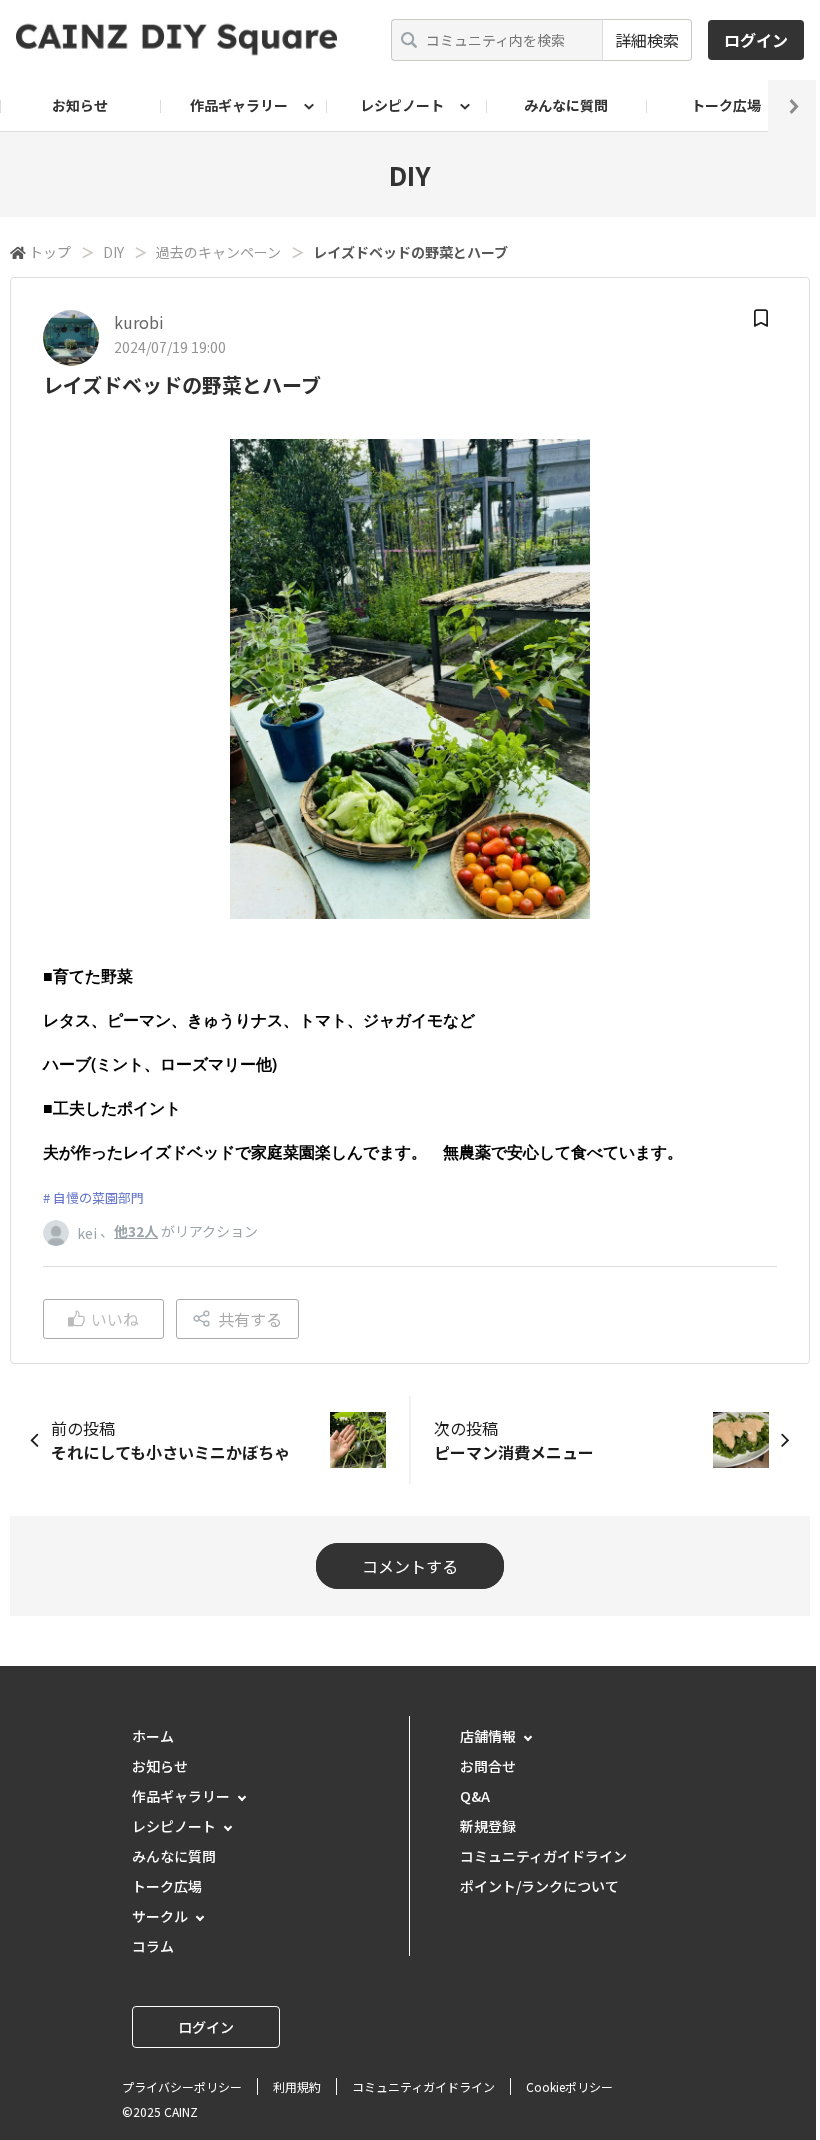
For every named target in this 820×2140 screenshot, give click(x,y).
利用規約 (297, 2086)
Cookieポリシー (569, 2086)
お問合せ (488, 1766)
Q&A (475, 1796)
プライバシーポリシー (182, 2086)
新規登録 (488, 1826)
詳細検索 (647, 40)
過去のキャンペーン (218, 252)
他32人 (136, 1231)
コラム (153, 1946)
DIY (113, 252)
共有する (250, 1319)
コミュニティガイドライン (543, 1856)
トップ (50, 252)
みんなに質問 (566, 105)
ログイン (756, 40)
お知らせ (80, 105)
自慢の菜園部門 (98, 1197)
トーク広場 (726, 105)
